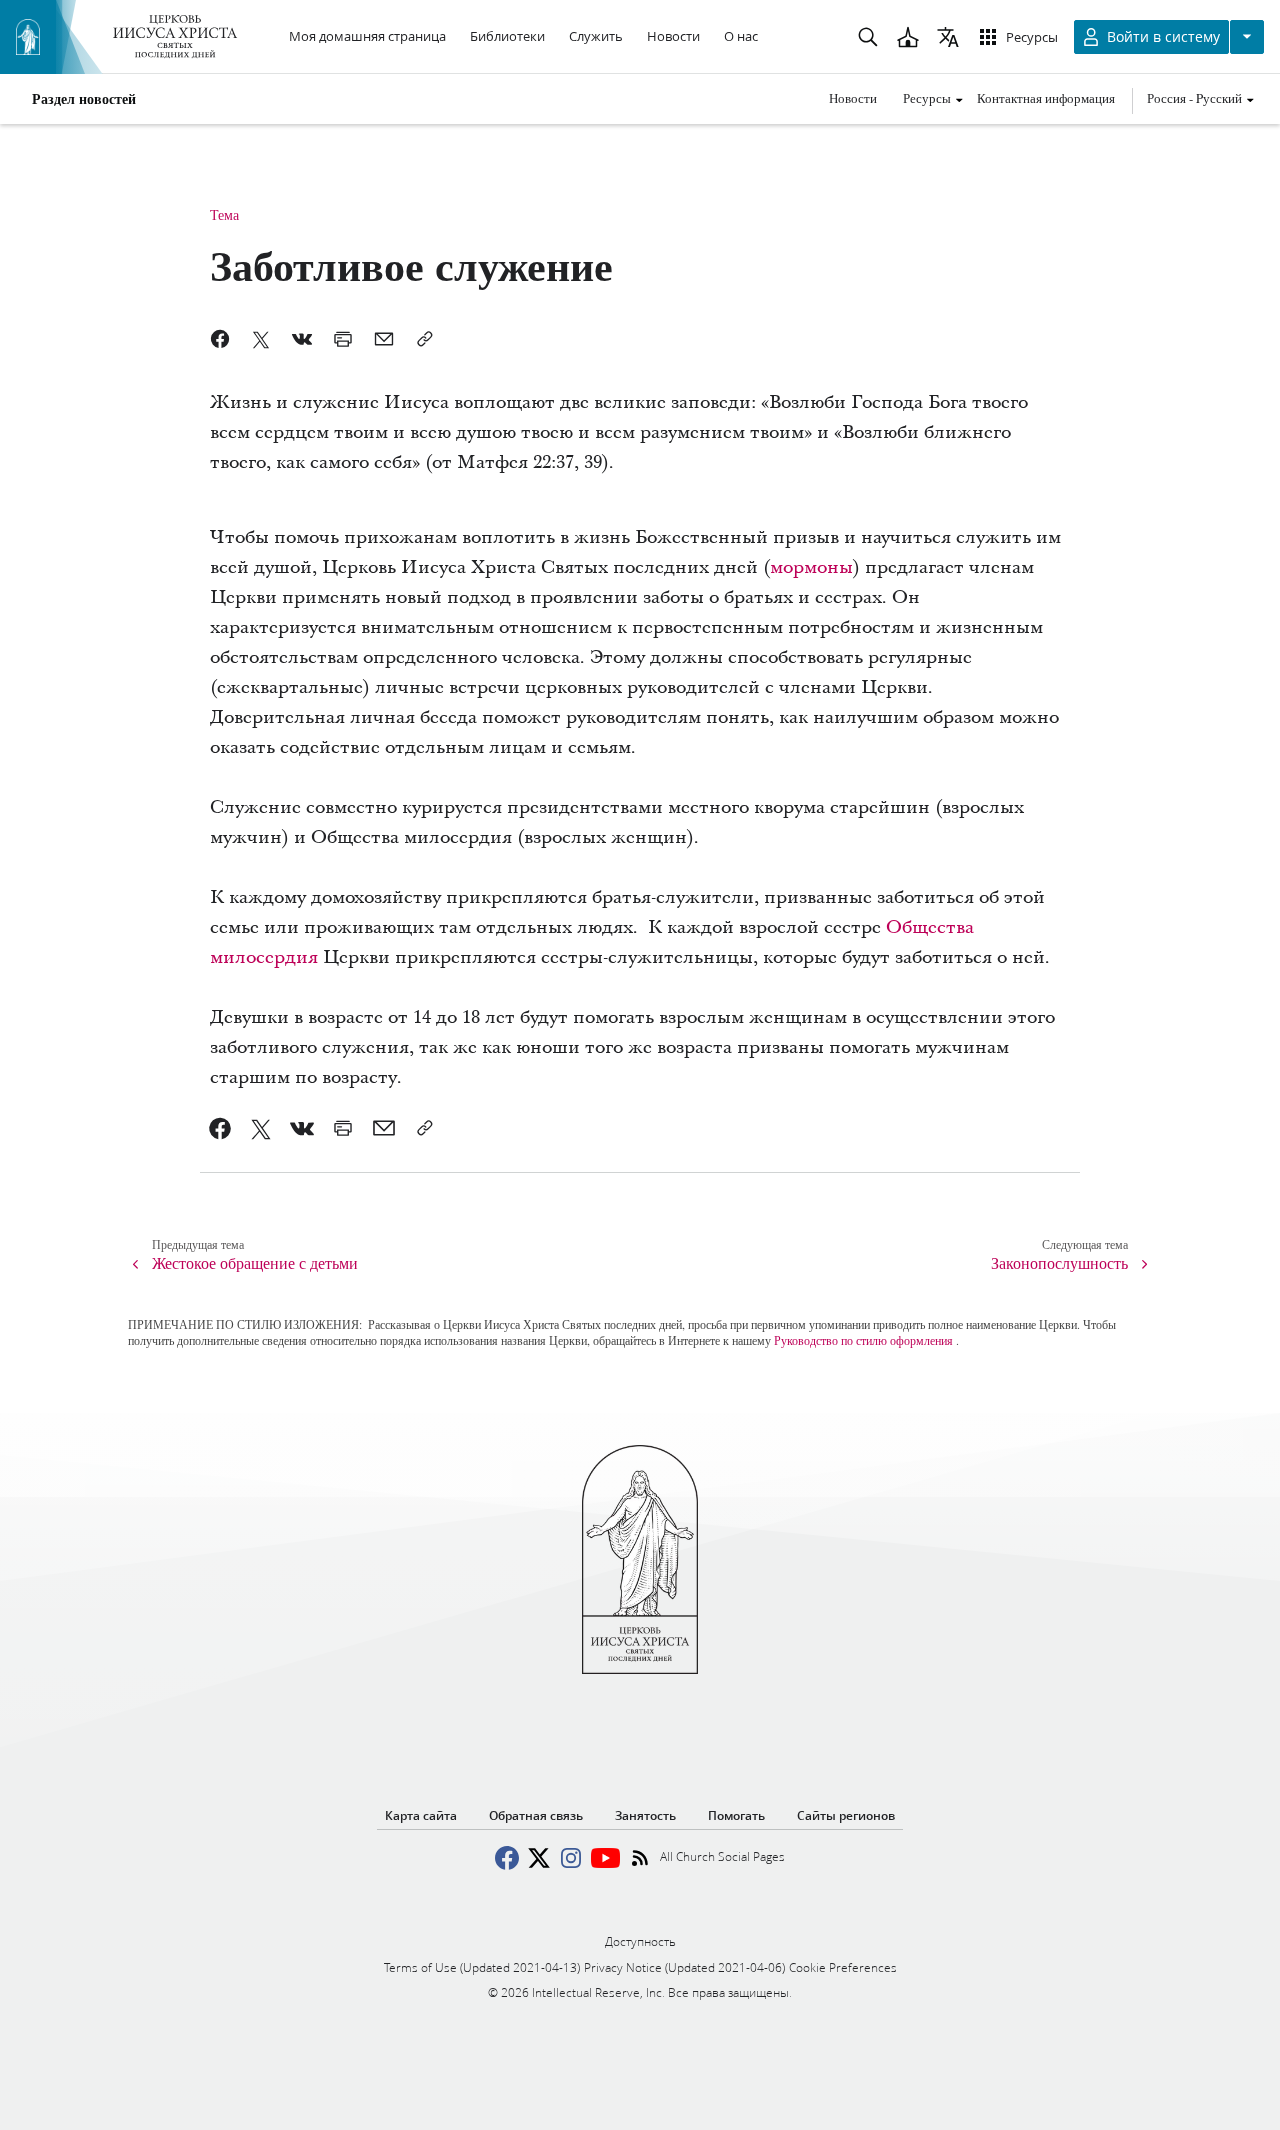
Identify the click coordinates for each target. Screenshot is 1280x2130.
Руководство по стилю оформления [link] (863, 1340)
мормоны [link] (811, 567)
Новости (853, 98)
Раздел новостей (84, 99)
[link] (220, 1128)
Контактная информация (1046, 98)
